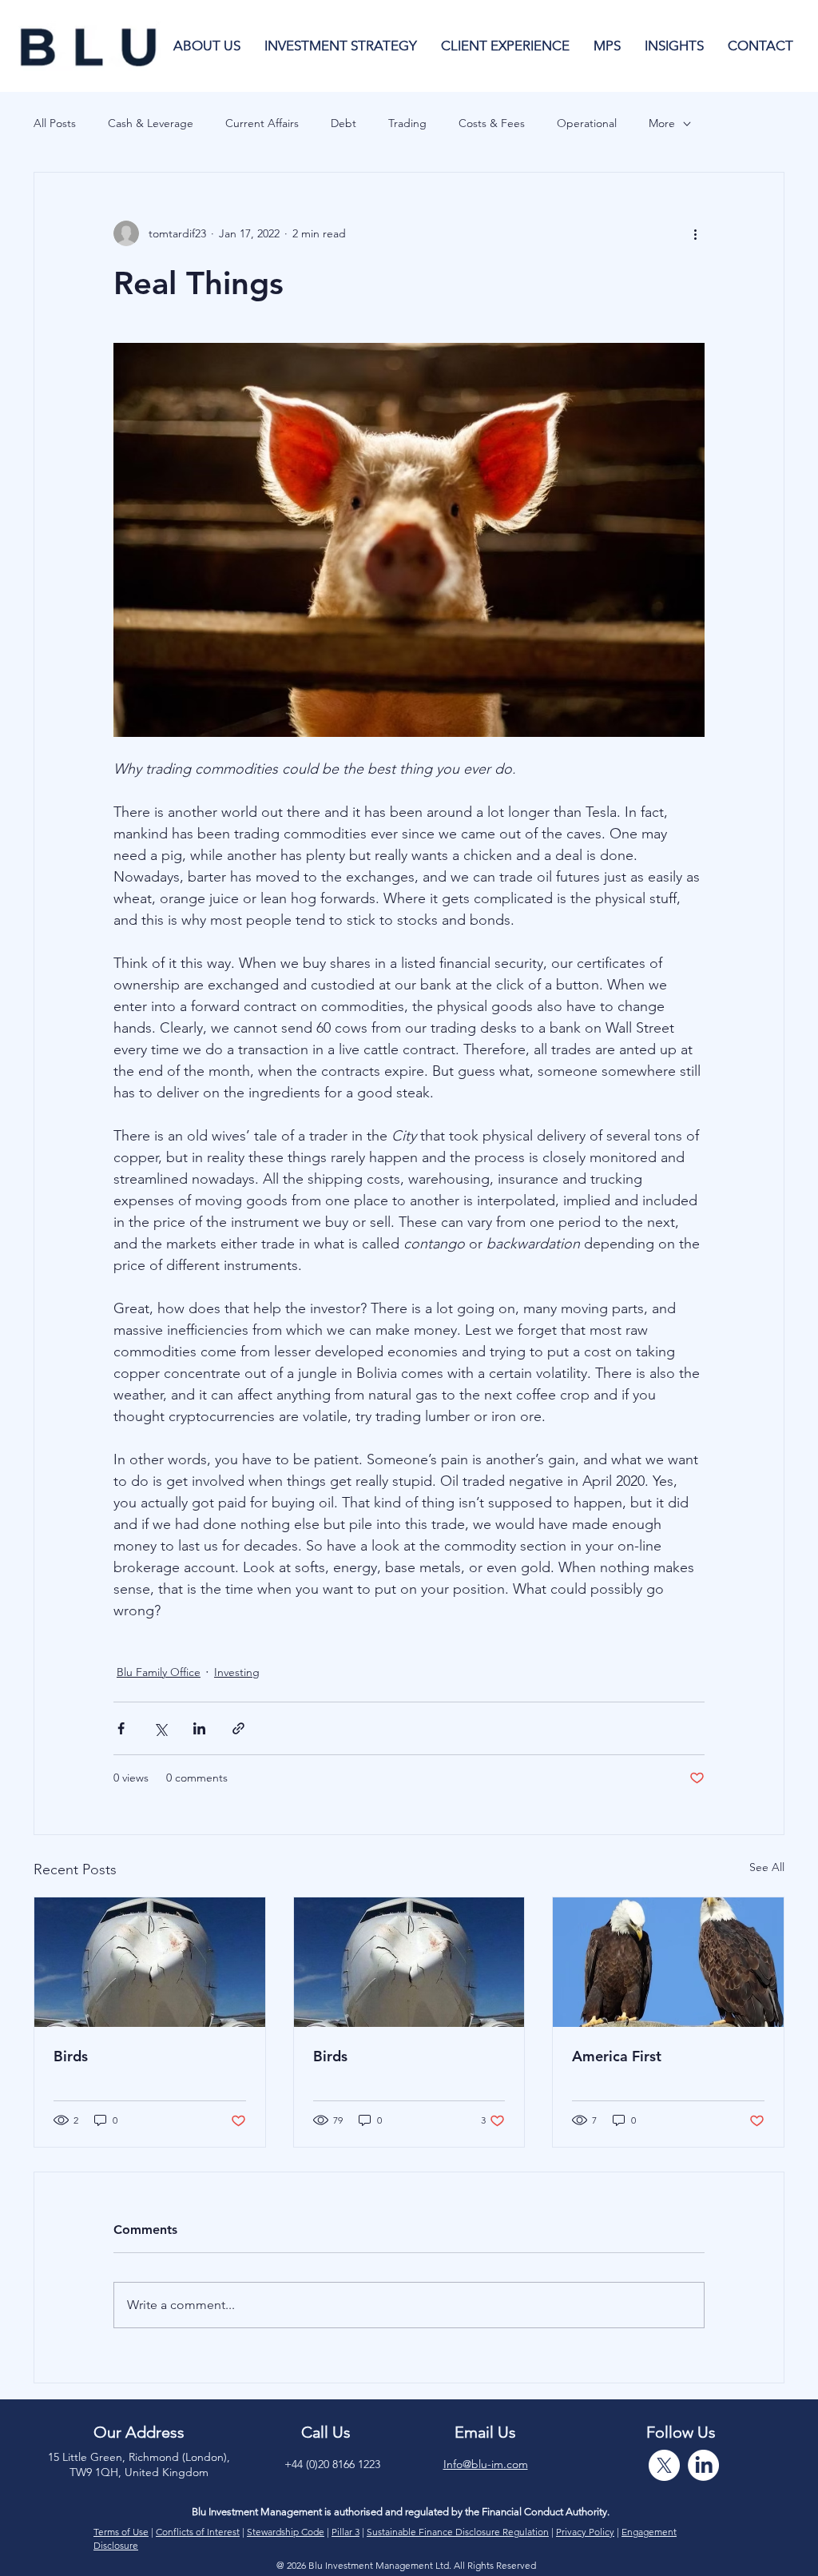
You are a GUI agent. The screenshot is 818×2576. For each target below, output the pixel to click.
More (662, 123)
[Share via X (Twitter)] (160, 1728)
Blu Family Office (159, 1672)
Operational (587, 123)
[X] (664, 2465)
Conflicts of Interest (198, 2532)
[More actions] (695, 233)
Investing (237, 1672)
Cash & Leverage (151, 123)
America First (617, 2056)
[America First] (668, 1962)
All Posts (55, 123)
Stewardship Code (286, 2532)
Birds (71, 2056)
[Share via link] (238, 1728)
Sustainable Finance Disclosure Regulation (458, 2532)
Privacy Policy (585, 2532)
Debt (343, 123)
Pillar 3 (345, 2532)
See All (767, 1867)
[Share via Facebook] (121, 1728)
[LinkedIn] (703, 2465)
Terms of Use (121, 2532)
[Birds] (150, 1962)
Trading (407, 123)
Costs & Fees (492, 123)
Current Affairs (262, 123)
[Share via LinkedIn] (199, 1728)
